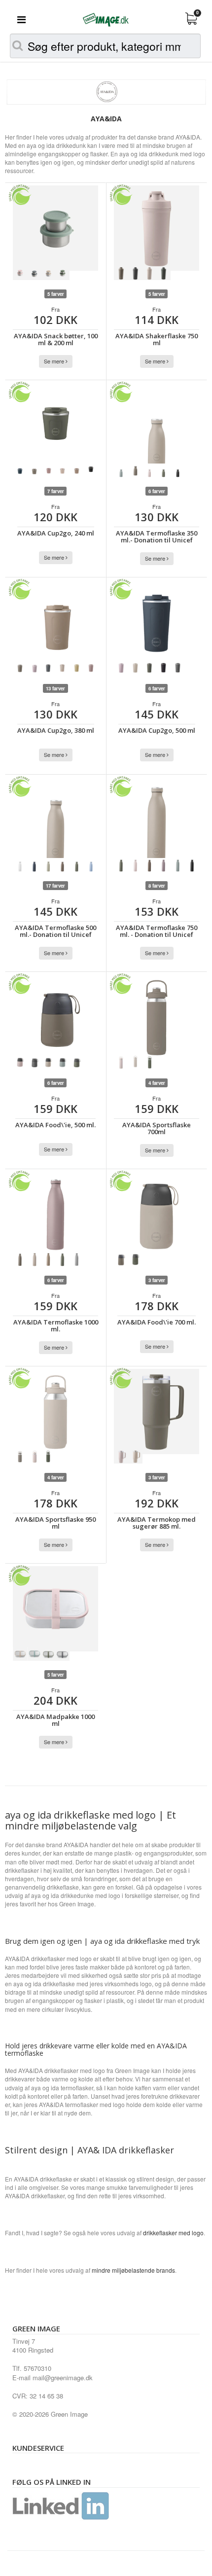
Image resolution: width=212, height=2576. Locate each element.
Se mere (55, 361)
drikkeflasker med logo (173, 2233)
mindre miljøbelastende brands (133, 2270)
